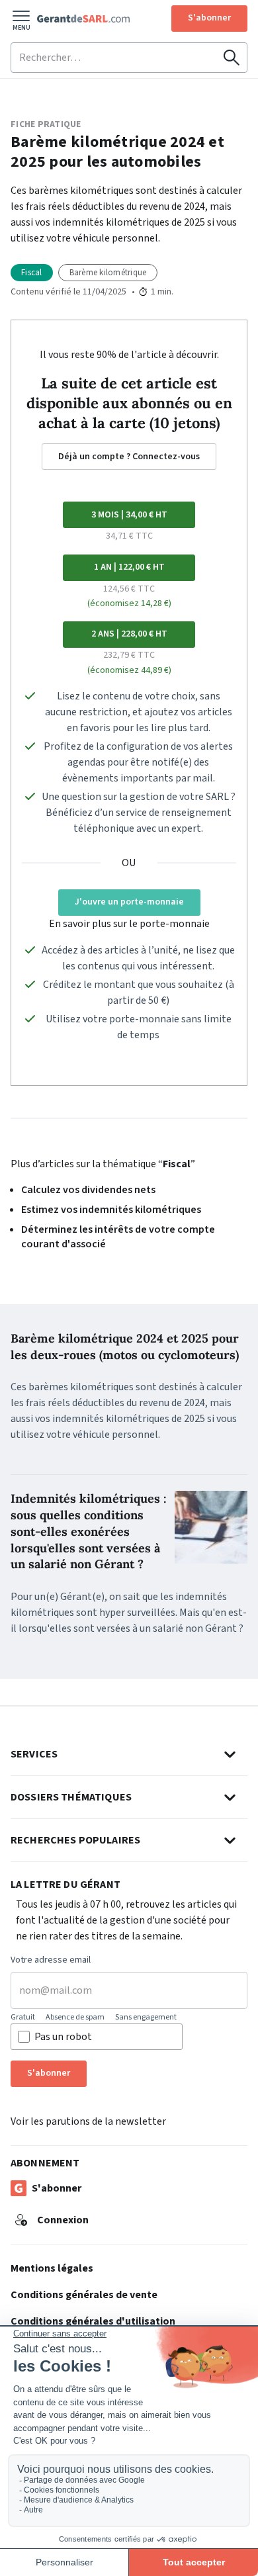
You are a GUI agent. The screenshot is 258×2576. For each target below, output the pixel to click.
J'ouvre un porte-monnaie (129, 902)
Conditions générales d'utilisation (93, 2321)
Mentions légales (52, 2268)
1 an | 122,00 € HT (129, 567)
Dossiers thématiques (71, 1797)
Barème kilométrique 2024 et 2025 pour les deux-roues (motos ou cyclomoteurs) (125, 1347)
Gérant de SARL (83, 19)
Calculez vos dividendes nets (88, 1190)
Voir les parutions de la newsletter (88, 2121)
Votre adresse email (51, 1961)
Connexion (63, 2220)
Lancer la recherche (232, 58)
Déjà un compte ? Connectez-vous (129, 457)
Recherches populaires (75, 1840)
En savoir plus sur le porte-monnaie (129, 924)
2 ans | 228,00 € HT (129, 634)
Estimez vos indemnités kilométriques (111, 1210)
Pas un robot (63, 2037)
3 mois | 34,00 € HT (129, 515)
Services (34, 1754)
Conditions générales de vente (84, 2295)
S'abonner (209, 18)
